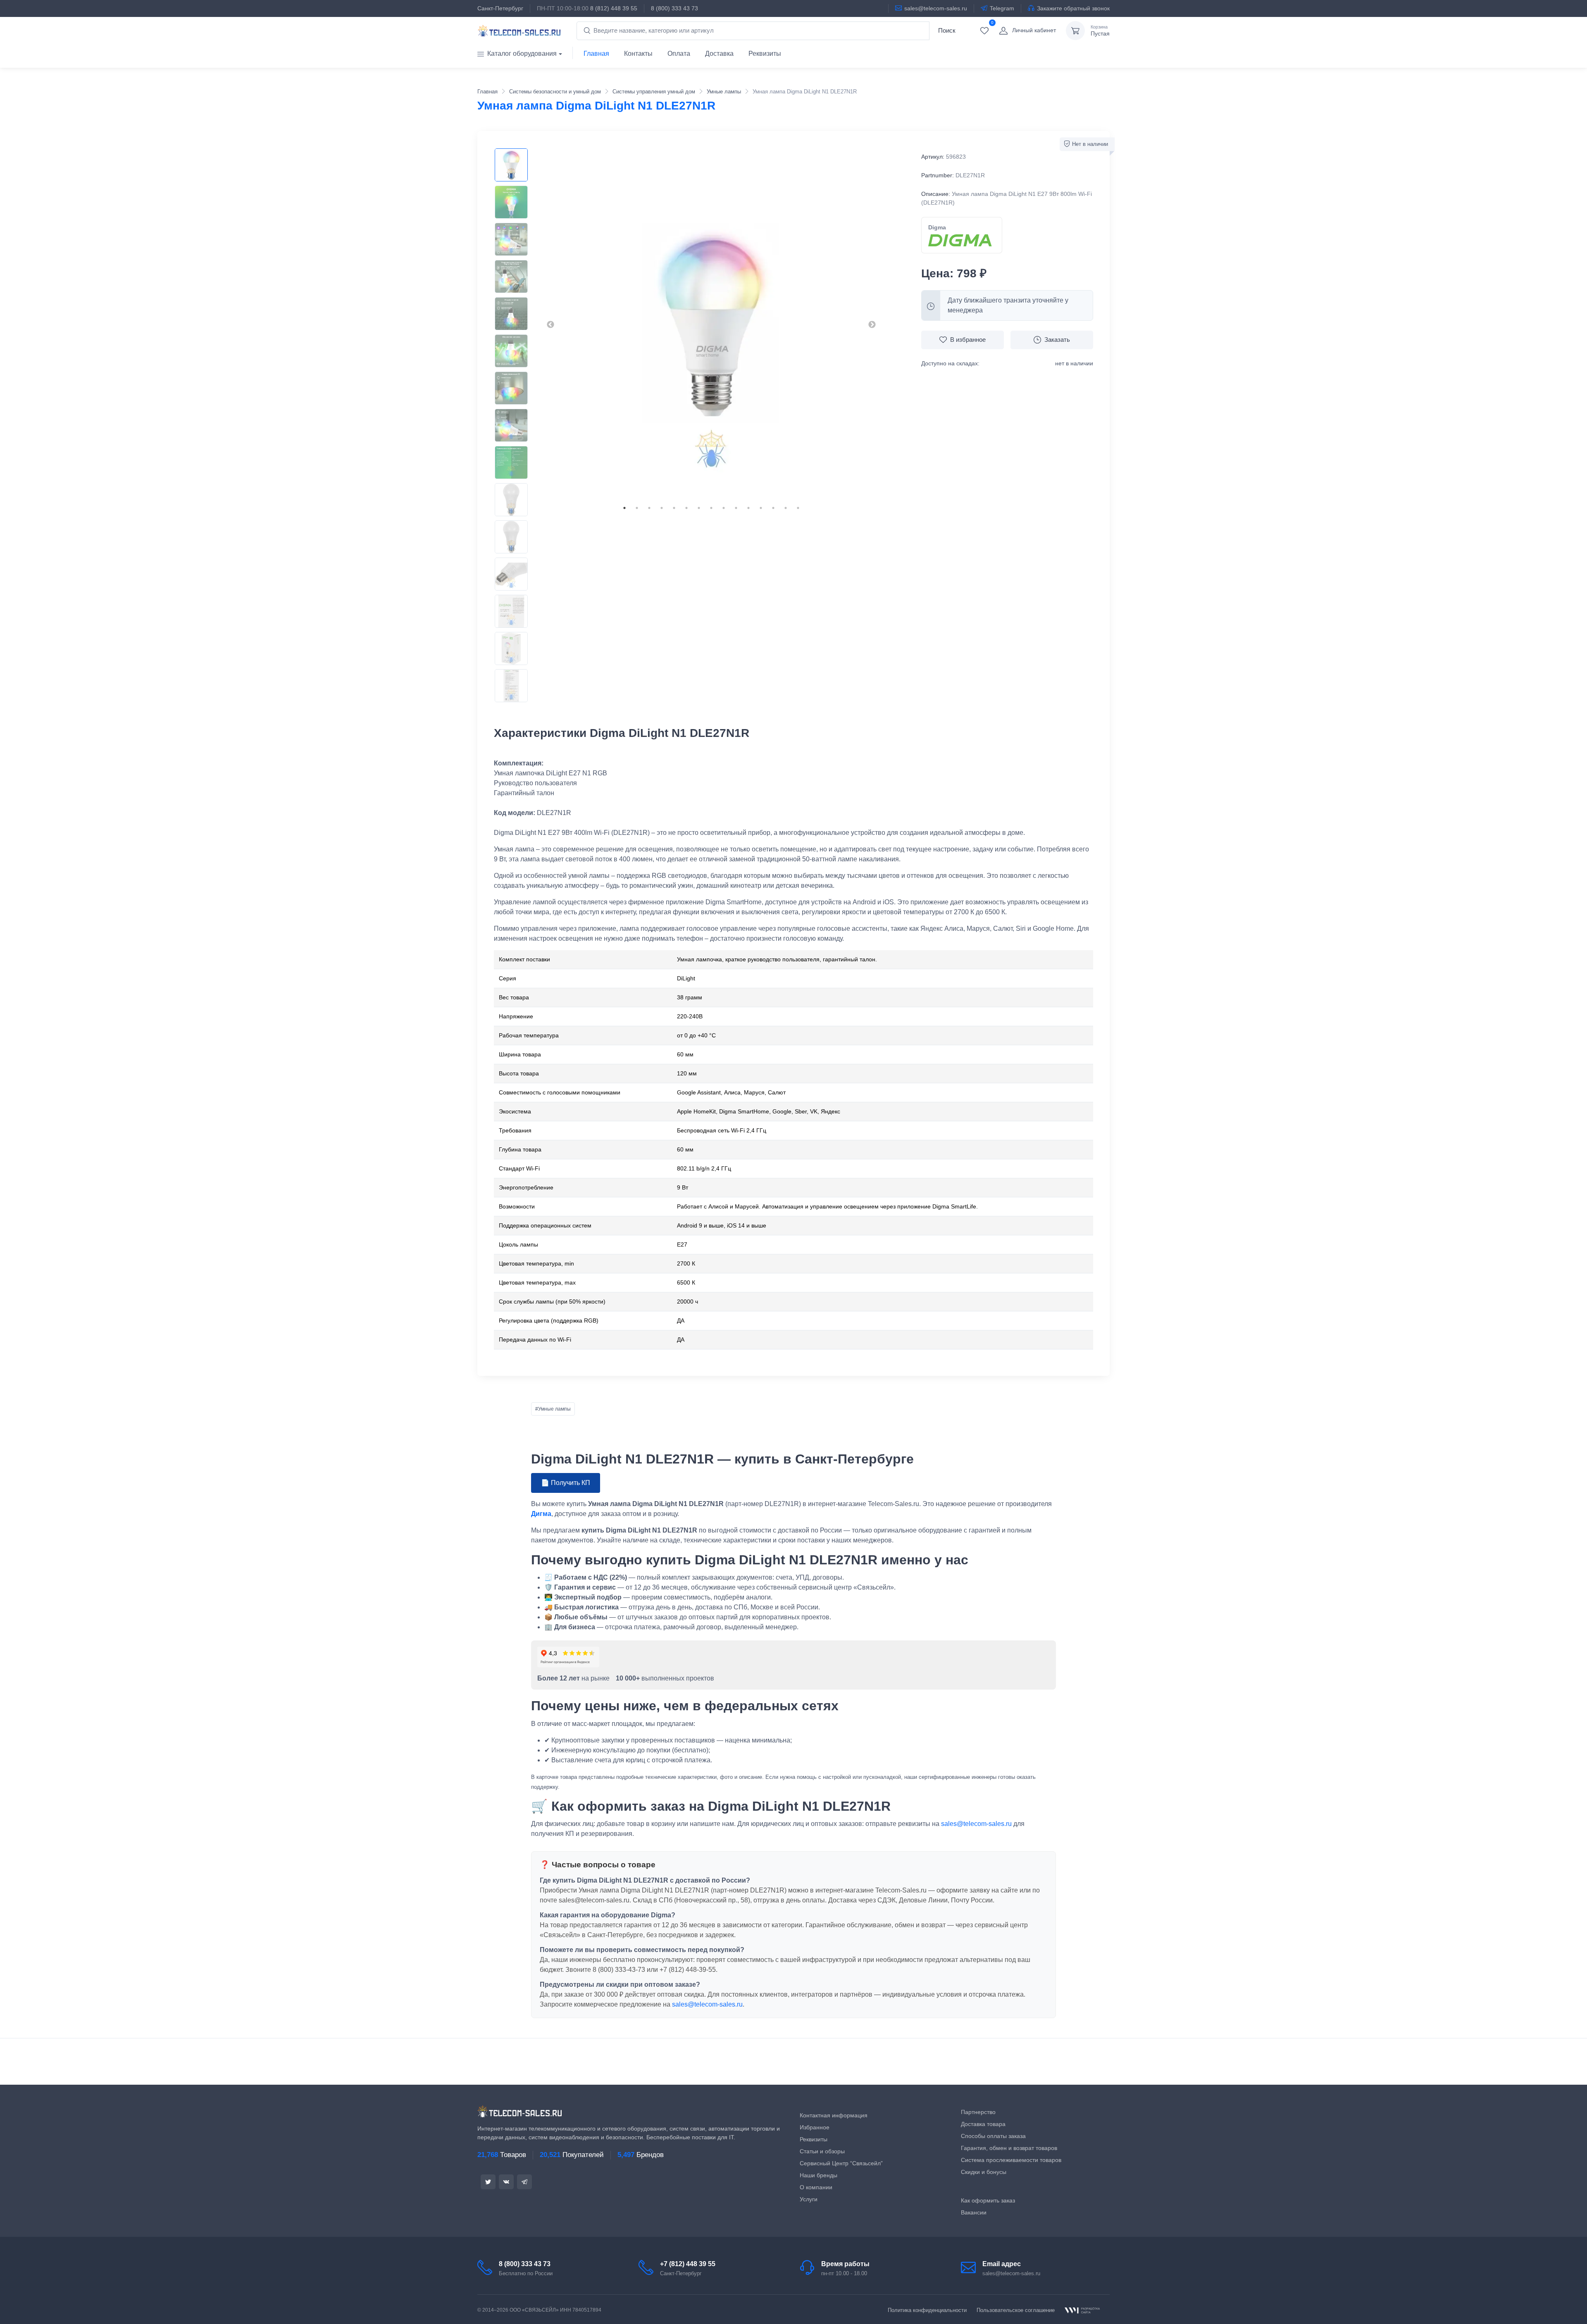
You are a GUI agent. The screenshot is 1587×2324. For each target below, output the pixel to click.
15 (798, 508)
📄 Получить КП (566, 1483)
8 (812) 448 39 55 (614, 8)
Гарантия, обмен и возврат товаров (1009, 2148)
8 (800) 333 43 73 (674, 8)
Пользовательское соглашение (1016, 2310)
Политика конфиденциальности (927, 2310)
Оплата (679, 54)
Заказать (1057, 340)
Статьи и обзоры (822, 2151)
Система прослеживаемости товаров (1011, 2160)
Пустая (1100, 31)
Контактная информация (834, 2115)
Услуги (809, 2199)
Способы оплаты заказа (993, 2136)
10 (736, 508)
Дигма (541, 1514)
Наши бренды (819, 2175)
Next (872, 325)
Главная (596, 54)
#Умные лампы (553, 1409)
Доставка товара (983, 2124)
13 (773, 508)
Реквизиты (765, 54)
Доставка (719, 54)
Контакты (638, 54)
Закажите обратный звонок (1073, 8)
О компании (816, 2187)
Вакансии (974, 2212)
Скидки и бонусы (984, 2172)
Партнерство (978, 2112)
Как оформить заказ (988, 2200)
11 (748, 508)
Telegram (1002, 8)
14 (786, 508)
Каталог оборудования (522, 54)
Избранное (815, 2127)
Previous (550, 325)
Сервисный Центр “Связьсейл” (841, 2163)
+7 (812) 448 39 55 (688, 2264)
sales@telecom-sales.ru (936, 8)
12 (761, 508)
